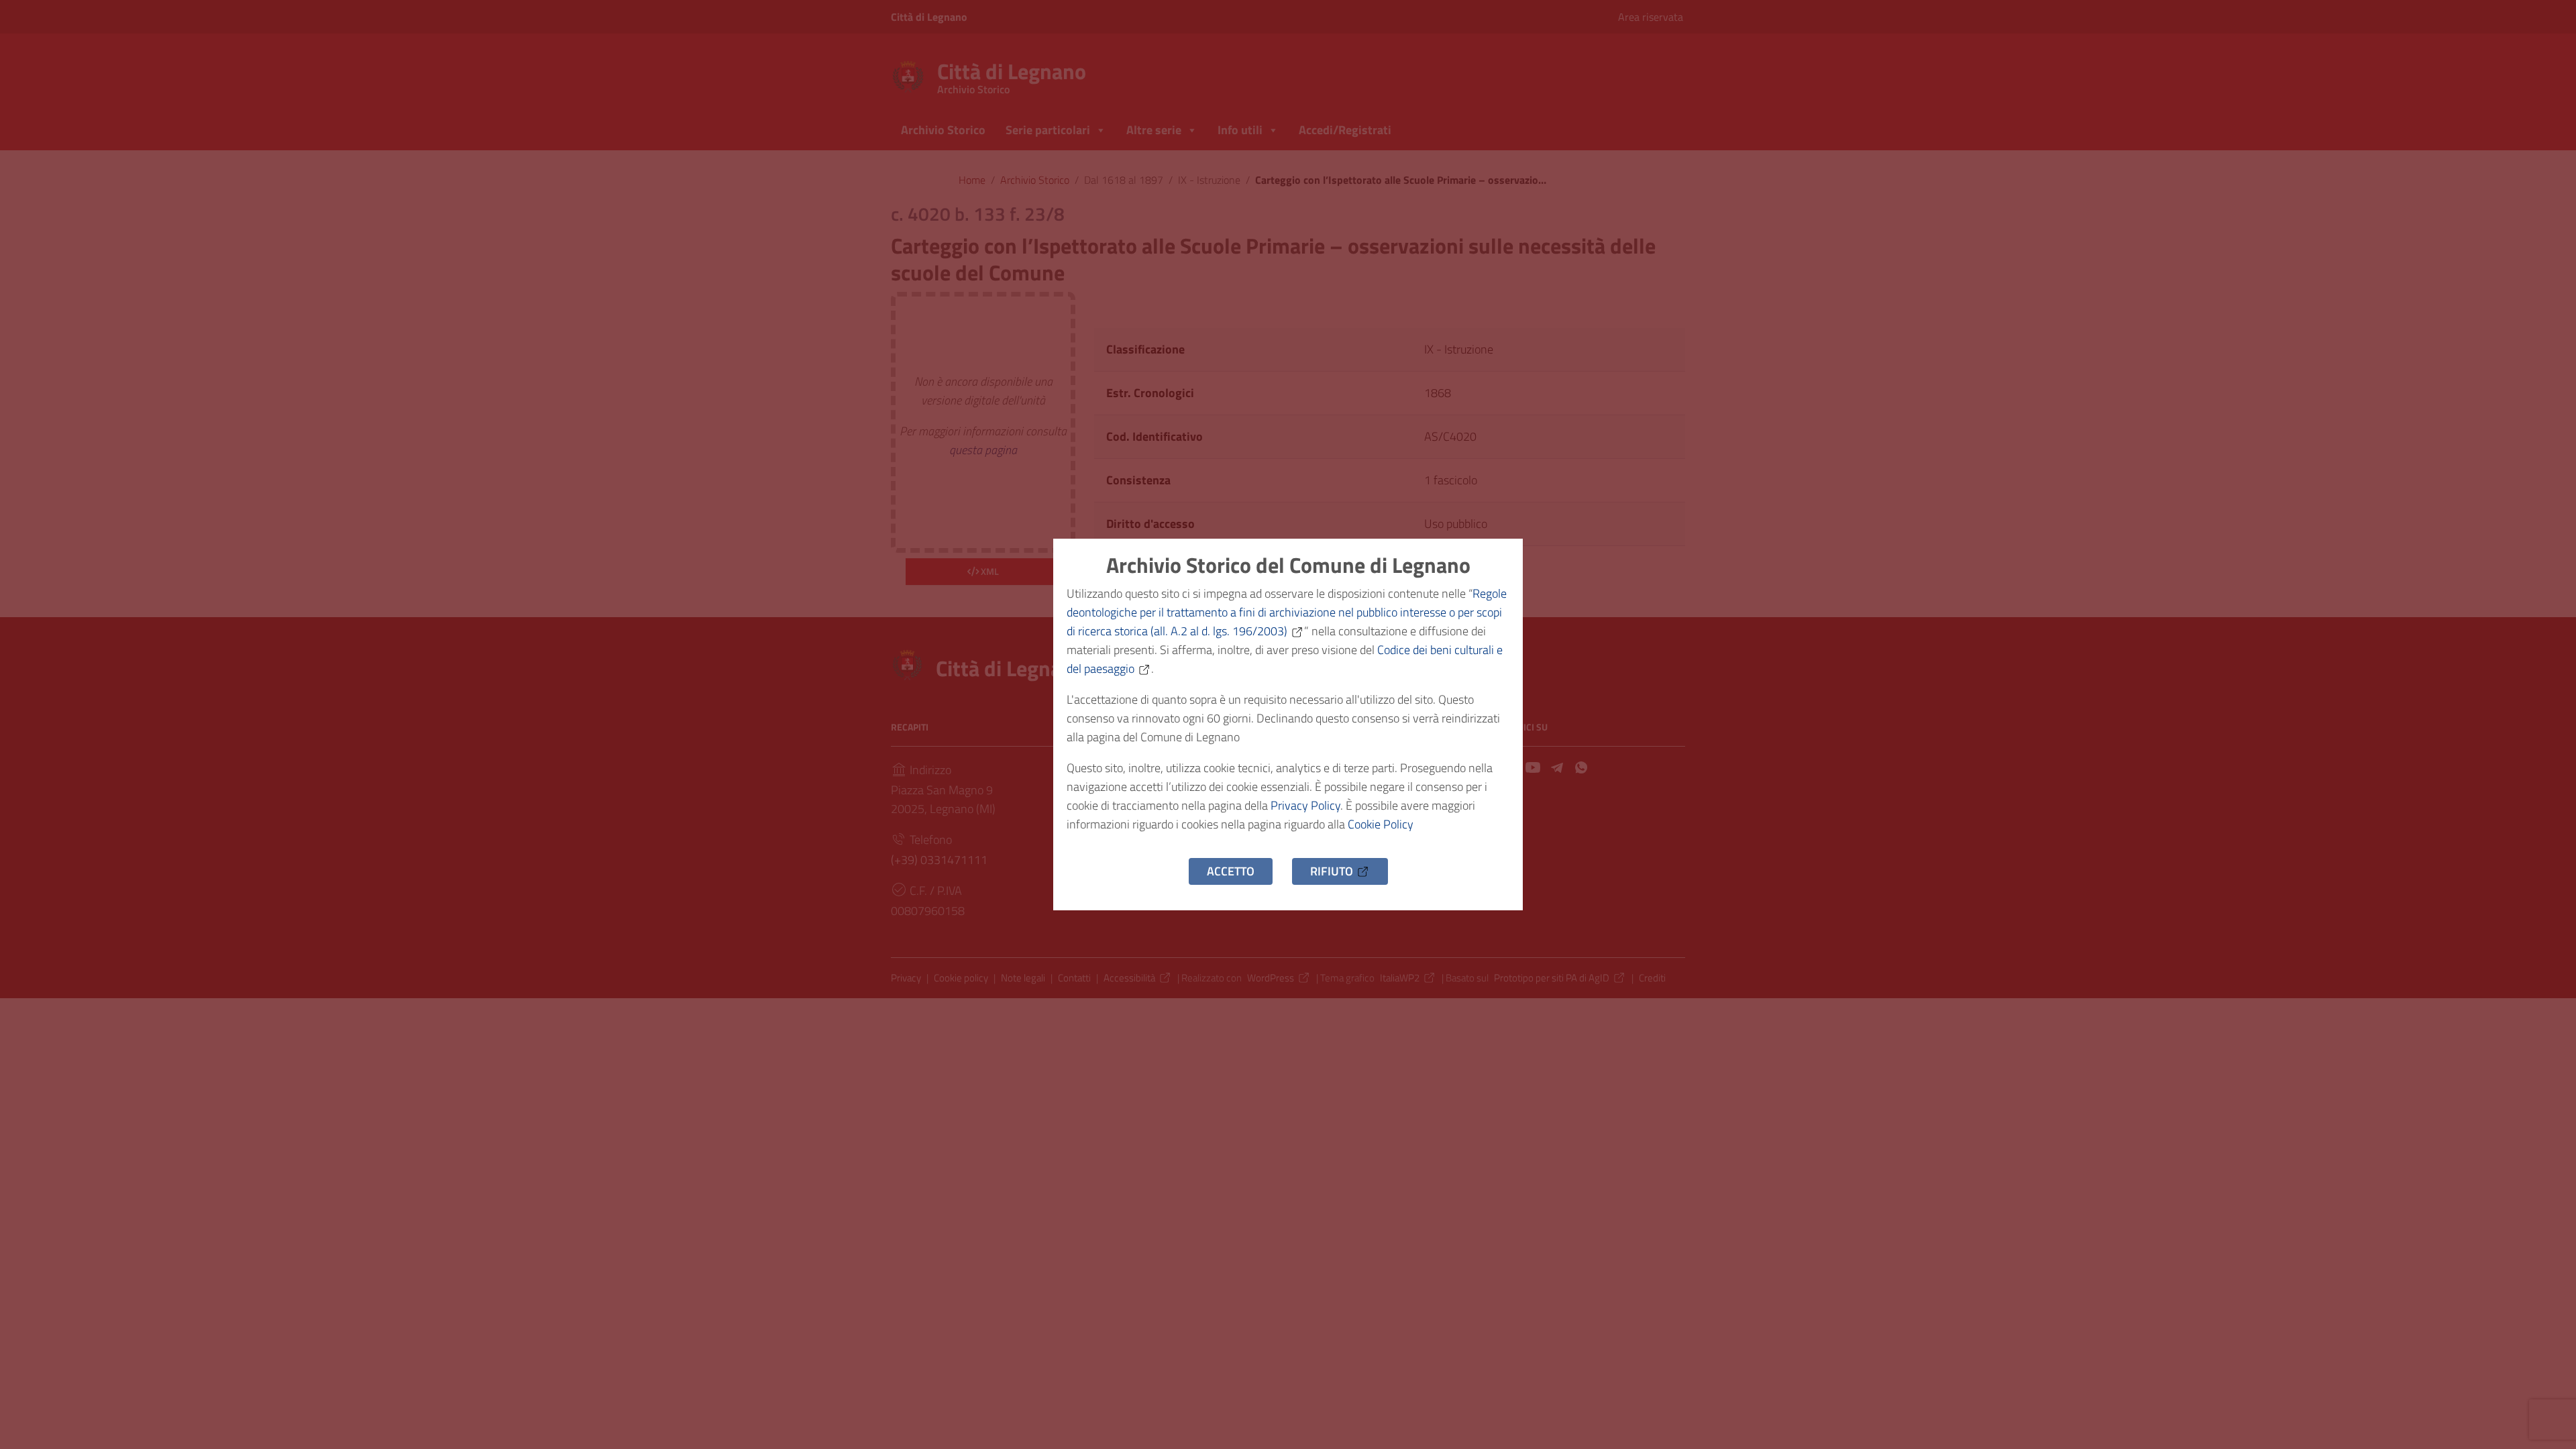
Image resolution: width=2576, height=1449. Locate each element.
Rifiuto (1332, 871)
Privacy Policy (1305, 805)
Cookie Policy (1381, 824)
